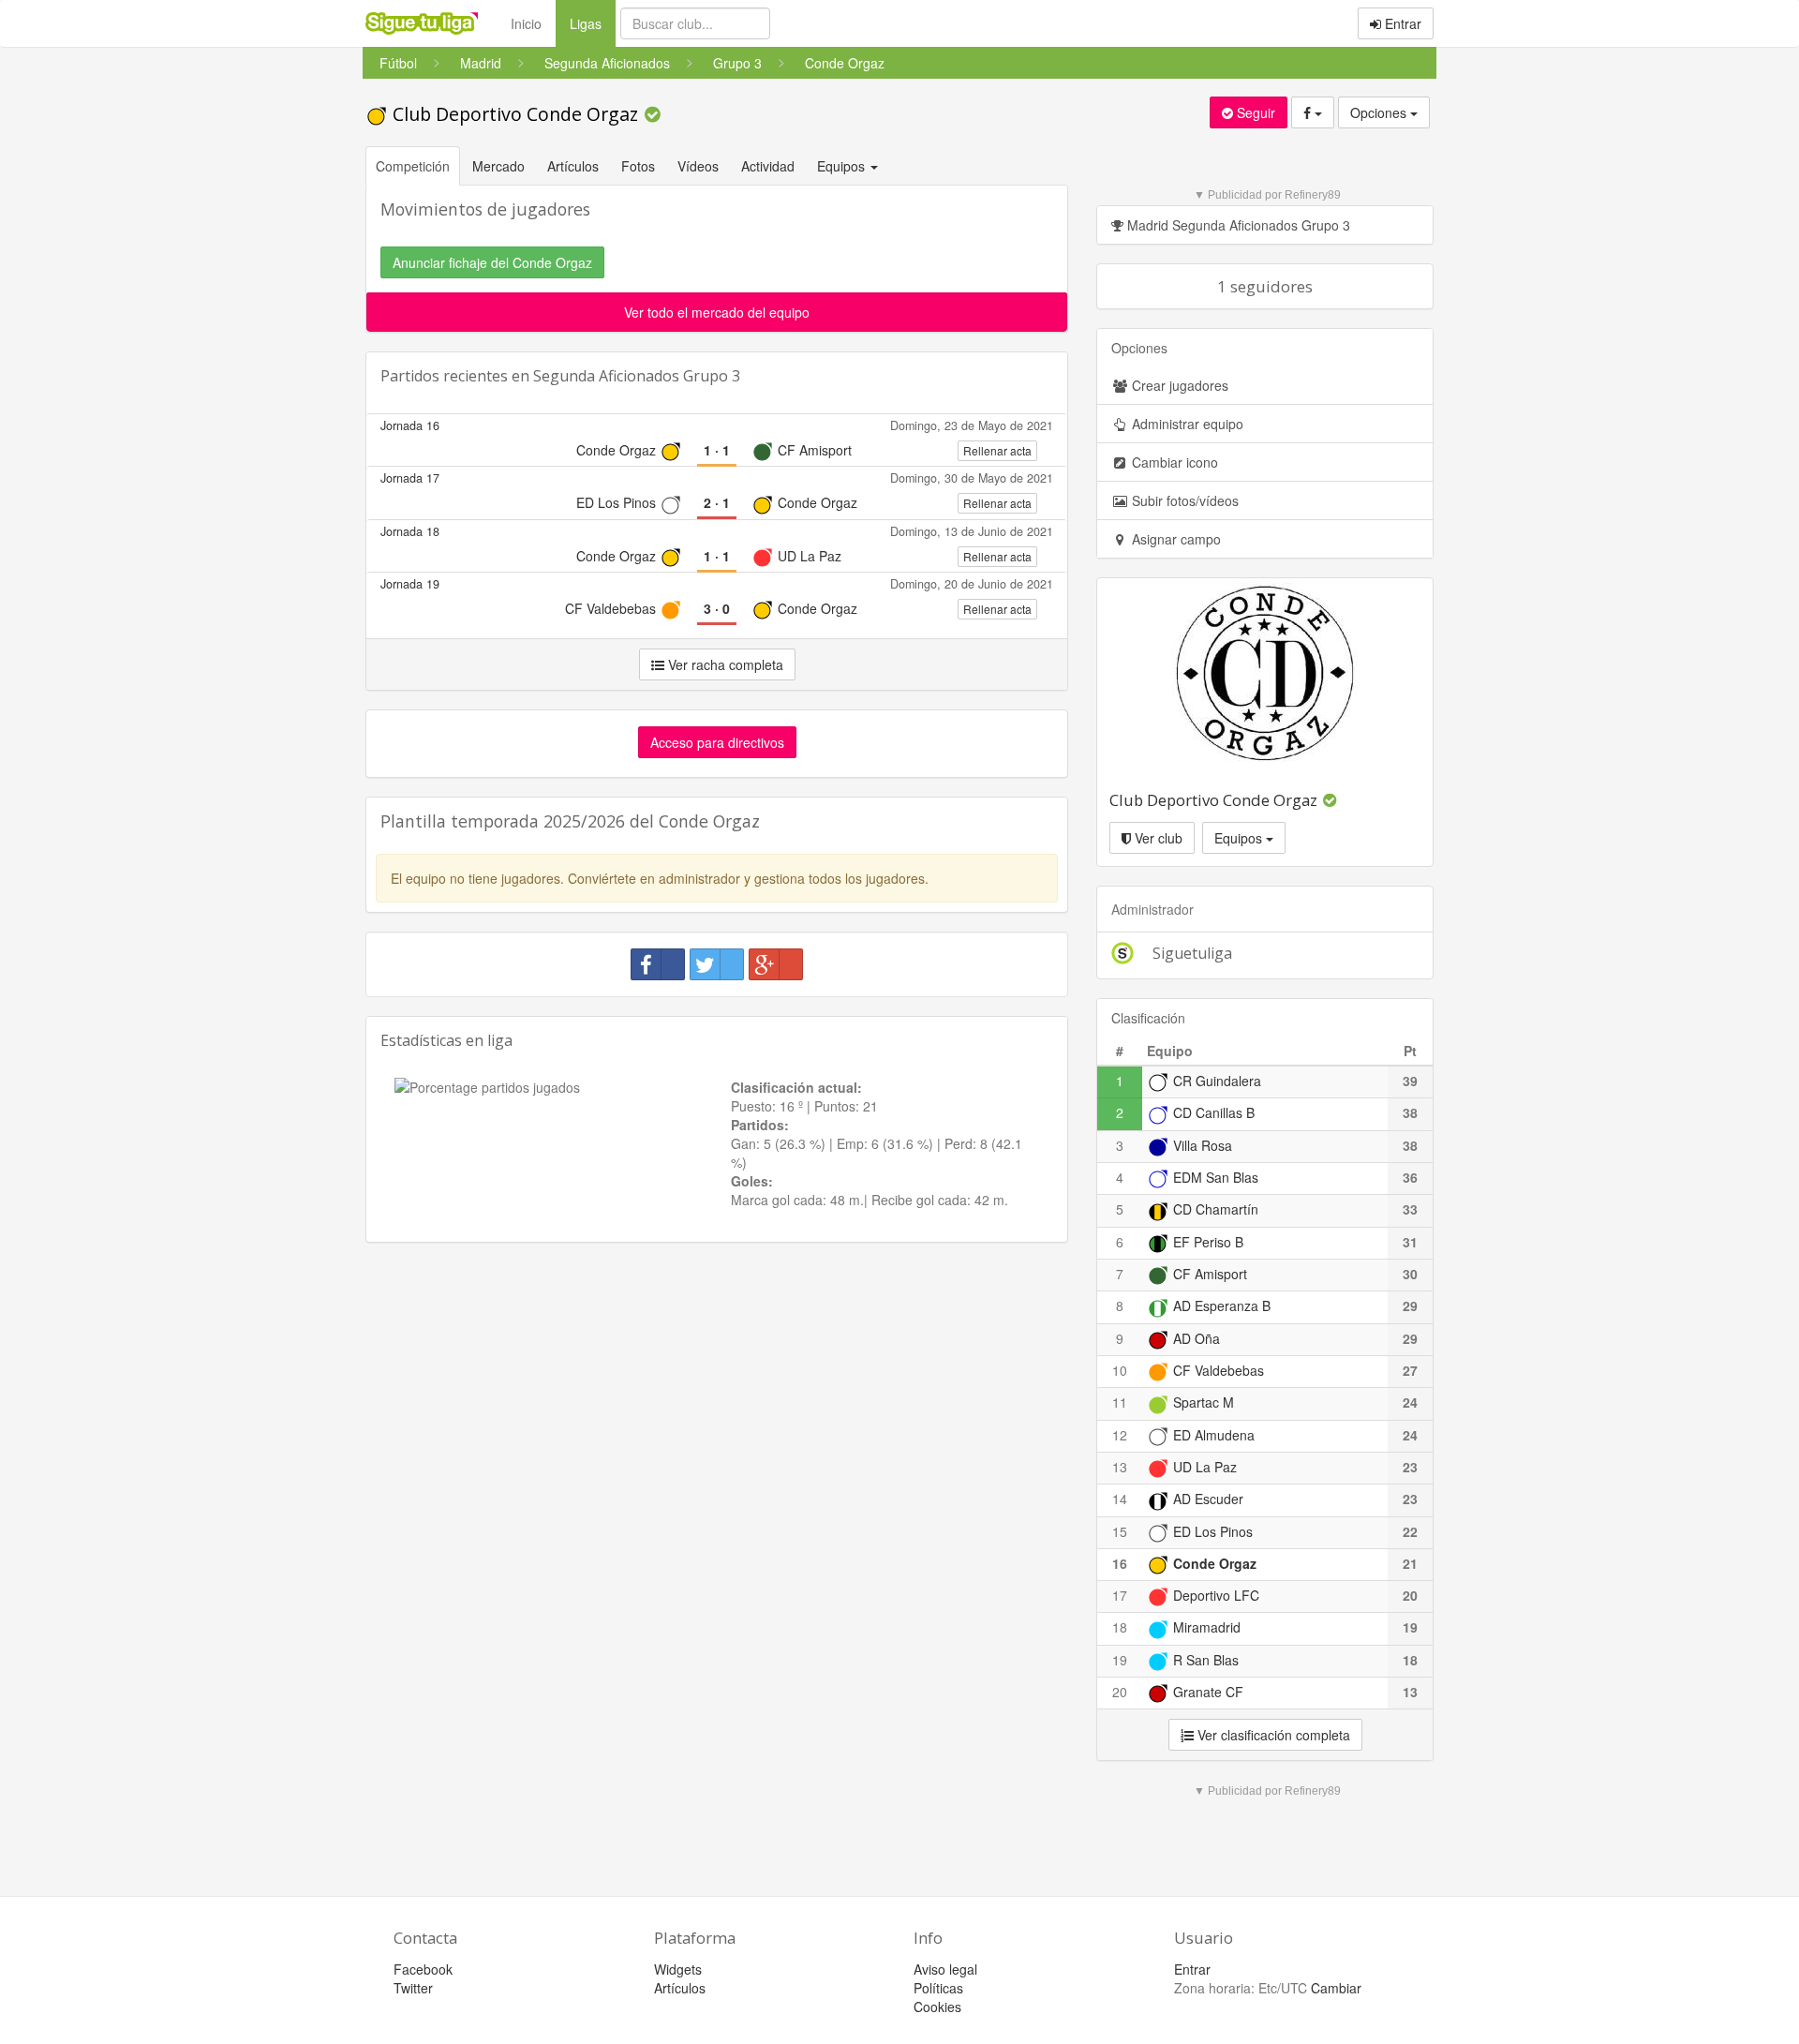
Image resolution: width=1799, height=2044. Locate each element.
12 (1120, 1435)
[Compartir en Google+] (776, 964)
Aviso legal (945, 1969)
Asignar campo (1175, 539)
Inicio (526, 23)
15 (1120, 1531)
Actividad (768, 166)
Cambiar (1336, 1988)
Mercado (498, 166)
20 (1120, 1692)
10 (1120, 1370)
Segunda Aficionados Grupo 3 (637, 376)
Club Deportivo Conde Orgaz (515, 114)
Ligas (593, 23)
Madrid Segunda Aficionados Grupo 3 (1237, 225)
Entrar (1401, 23)
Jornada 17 (410, 478)
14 (1120, 1499)
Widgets (678, 1969)
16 (1120, 1563)
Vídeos (698, 166)
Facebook (423, 1969)
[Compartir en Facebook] (658, 964)
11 (1120, 1402)
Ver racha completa (724, 664)
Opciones (1380, 112)
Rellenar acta (997, 450)
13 (1120, 1467)
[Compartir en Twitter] (717, 964)
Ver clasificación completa (1272, 1735)
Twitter (413, 1988)
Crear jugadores (1178, 385)
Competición (413, 166)
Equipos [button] (843, 166)
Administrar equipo (1186, 424)
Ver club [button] (1157, 838)
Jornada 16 (410, 425)
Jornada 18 (410, 531)
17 (1120, 1595)
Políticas (938, 1988)
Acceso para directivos (717, 742)
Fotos (638, 166)
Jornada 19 (410, 584)
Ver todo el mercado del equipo (717, 312)
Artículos (573, 166)
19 (1120, 1660)
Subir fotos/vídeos (1183, 500)
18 (1120, 1627)
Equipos (1240, 838)
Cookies (937, 2007)
